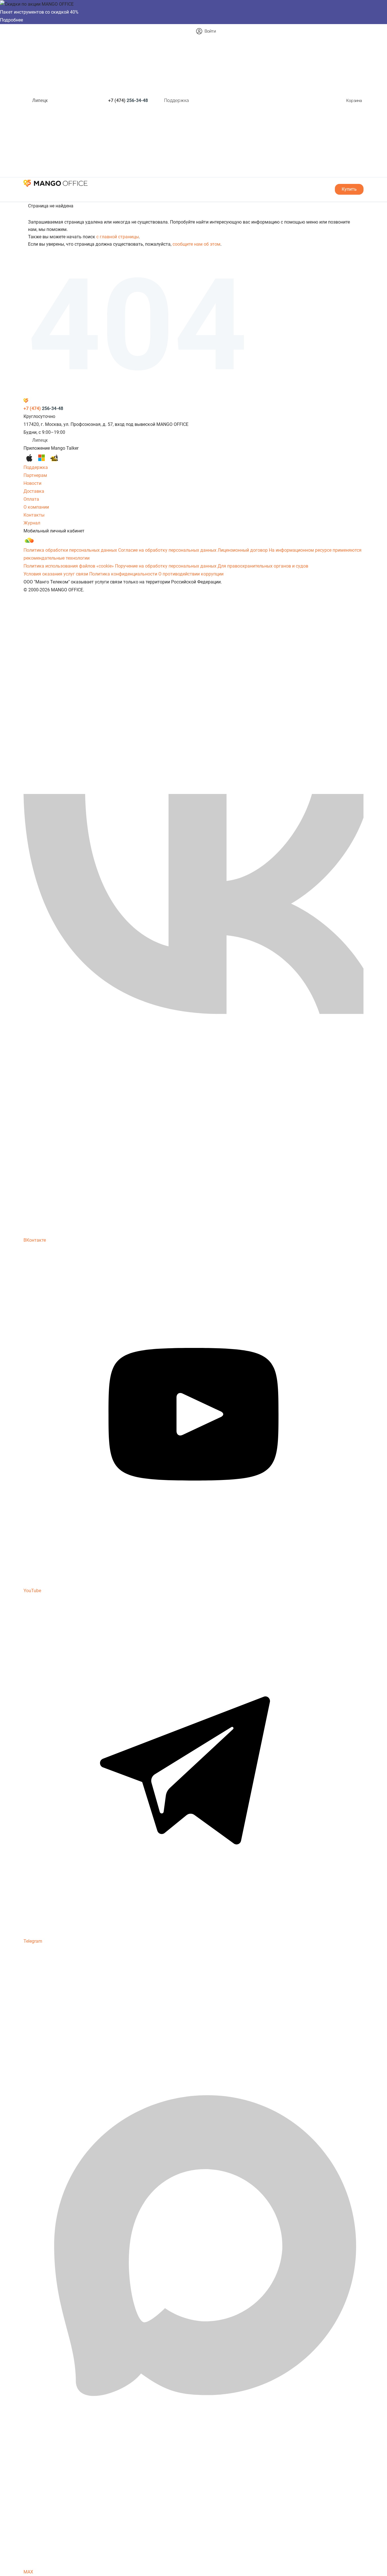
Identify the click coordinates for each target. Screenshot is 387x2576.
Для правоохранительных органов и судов (263, 566)
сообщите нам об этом (196, 244)
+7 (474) (128, 100)
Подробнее (11, 20)
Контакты (34, 515)
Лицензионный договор (243, 550)
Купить (349, 189)
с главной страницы (118, 237)
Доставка (34, 491)
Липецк (40, 100)
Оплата (31, 499)
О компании (36, 507)
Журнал (32, 523)
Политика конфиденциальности (123, 574)
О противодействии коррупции (191, 574)
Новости (32, 483)
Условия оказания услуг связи (56, 574)
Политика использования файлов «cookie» (69, 566)
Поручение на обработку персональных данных (166, 566)
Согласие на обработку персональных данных (167, 550)
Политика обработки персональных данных (70, 550)
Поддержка (177, 100)
